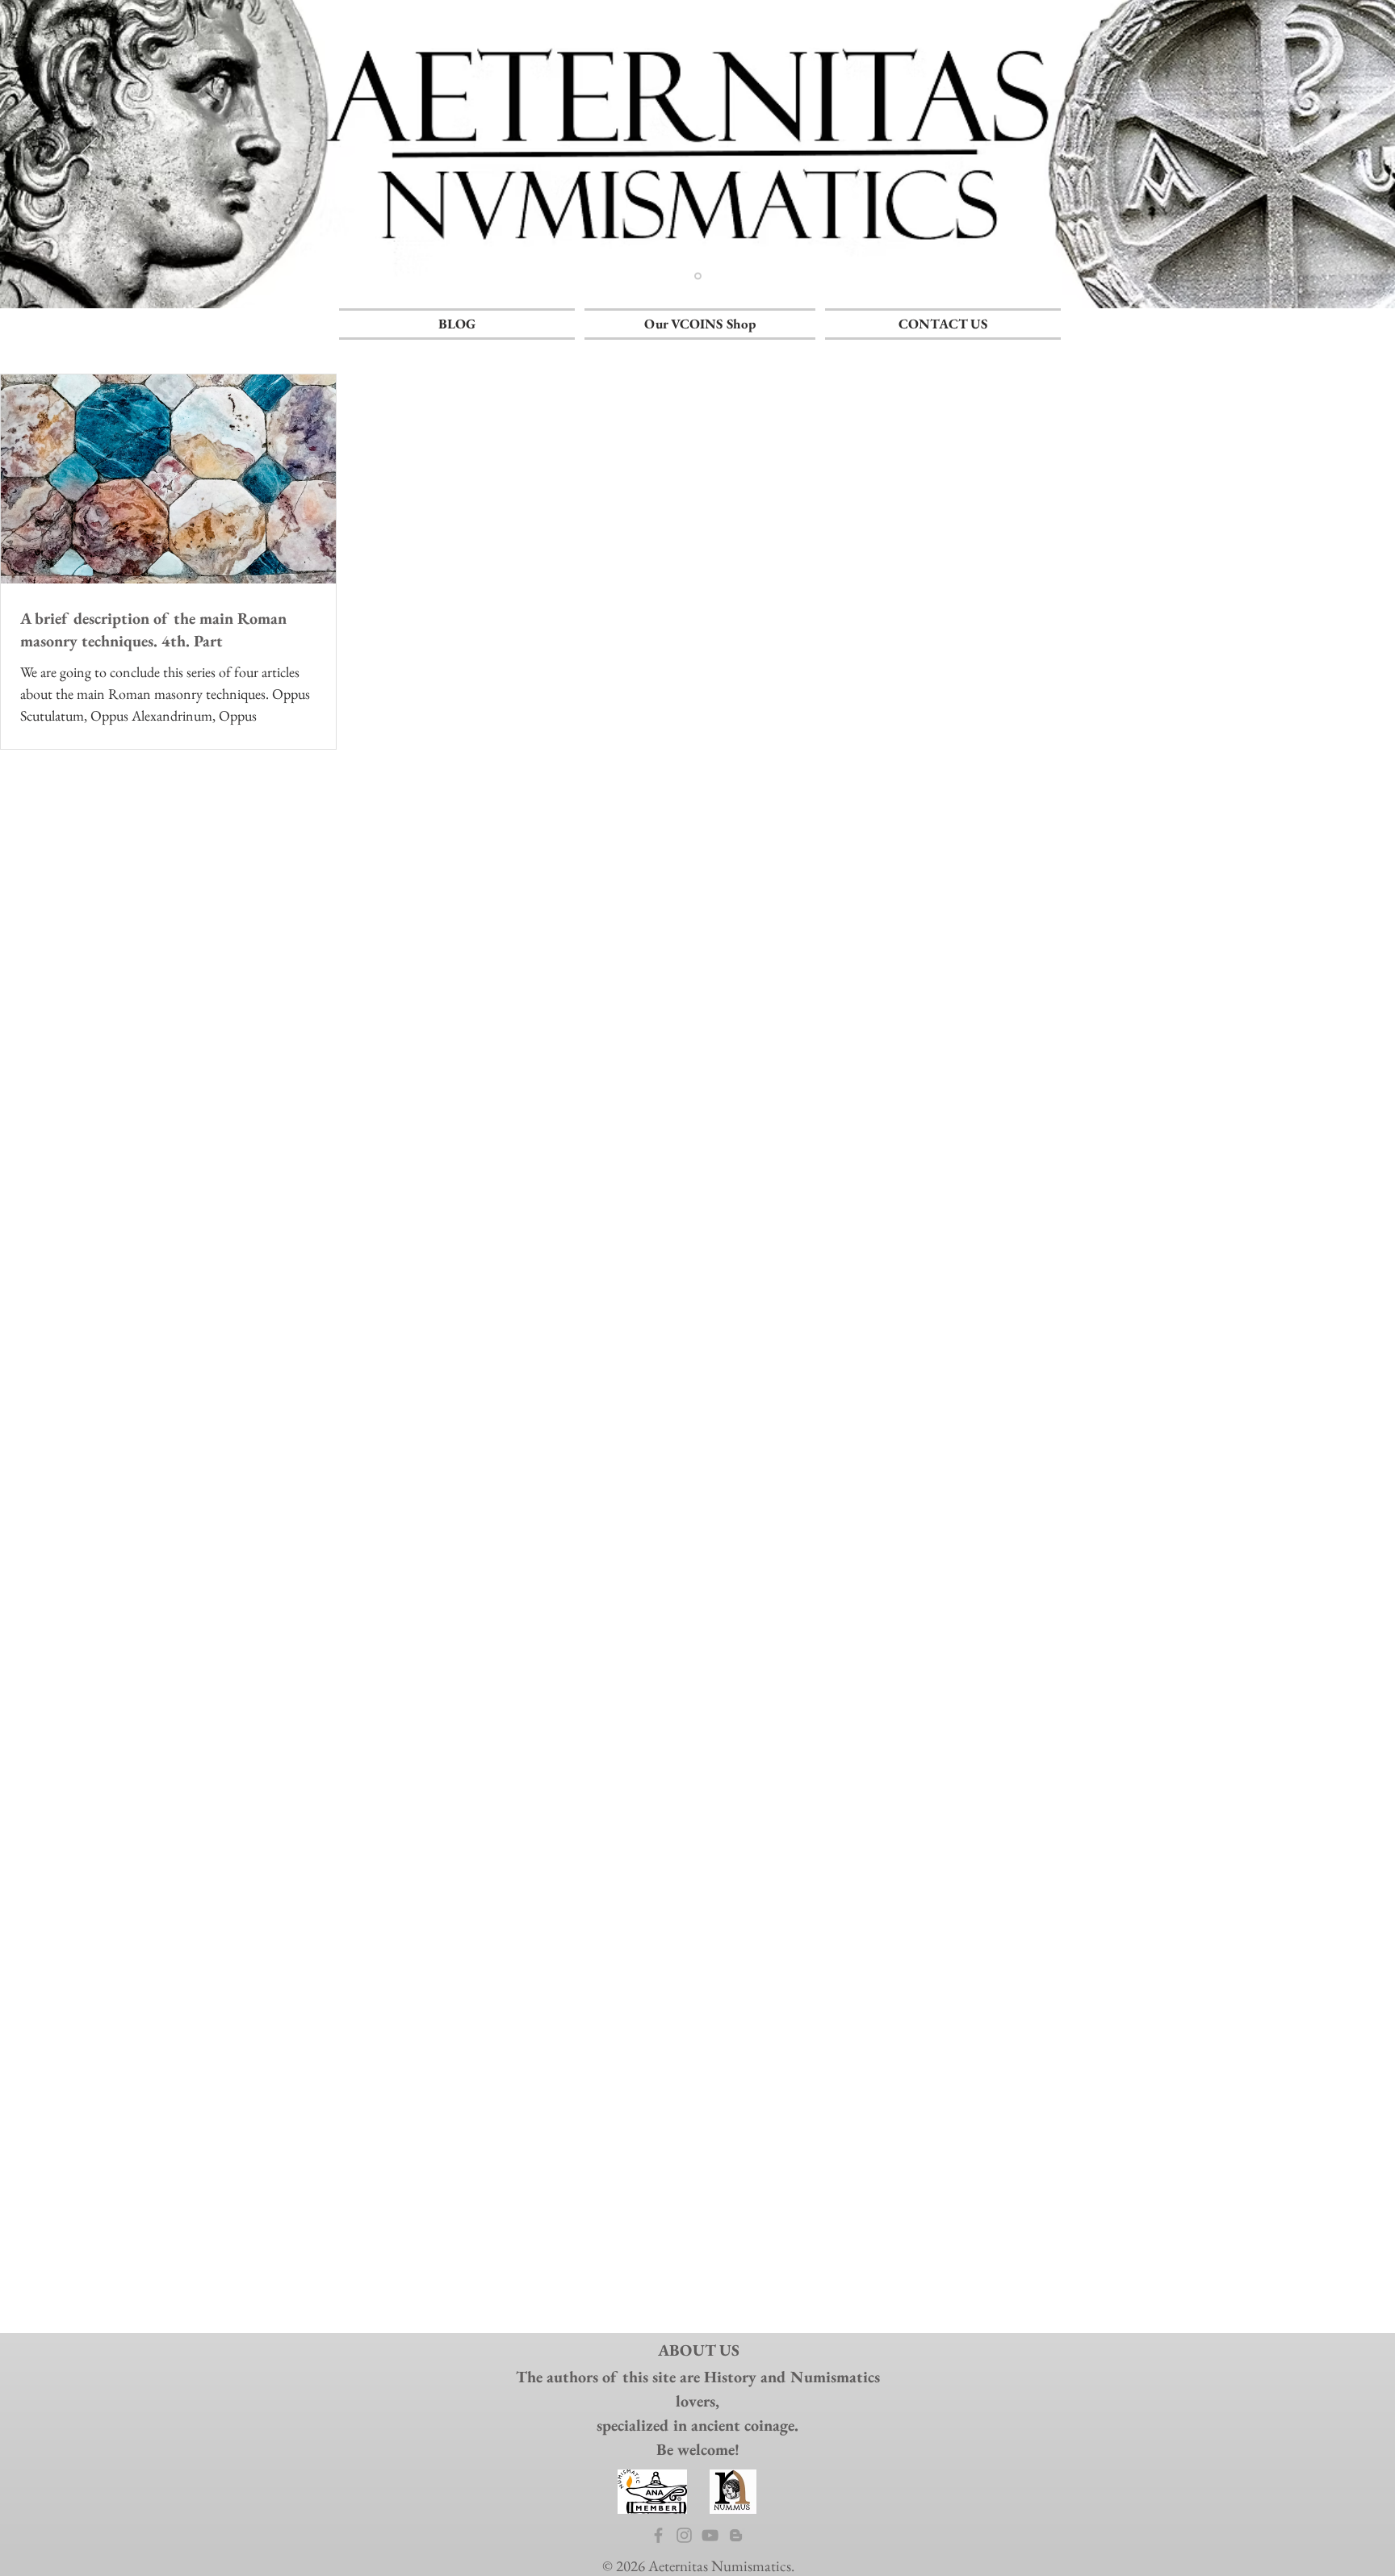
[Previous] (89, 154)
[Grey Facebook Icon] (658, 2535)
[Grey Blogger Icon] (736, 2535)
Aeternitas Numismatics (720, 2566)
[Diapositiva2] (698, 276)
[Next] (1306, 154)
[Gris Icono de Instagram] (684, 2535)
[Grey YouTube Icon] (710, 2535)
